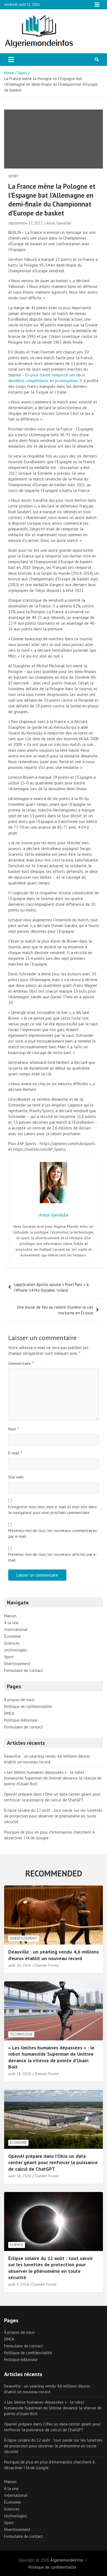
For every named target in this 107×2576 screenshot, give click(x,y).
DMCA (9, 1713)
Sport (13, 176)
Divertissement (17, 1664)
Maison (10, 1616)
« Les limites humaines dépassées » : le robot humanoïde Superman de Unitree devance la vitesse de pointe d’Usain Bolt (53, 1778)
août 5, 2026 (19, 2284)
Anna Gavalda (58, 223)
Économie (12, 1636)
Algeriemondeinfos (67, 2560)
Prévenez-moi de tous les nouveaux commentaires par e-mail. (53, 1533)
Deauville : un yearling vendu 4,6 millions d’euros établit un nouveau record (54, 1955)
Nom (13, 1429)
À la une (11, 1623)
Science (17, 2245)
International (16, 1629)
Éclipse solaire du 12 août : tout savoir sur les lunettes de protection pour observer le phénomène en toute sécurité (53, 1816)
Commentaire (21, 1363)
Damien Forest (47, 1965)
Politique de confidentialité (28, 1706)
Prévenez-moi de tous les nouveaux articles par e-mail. (53, 1557)
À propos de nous (19, 1700)
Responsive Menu (97, 5)
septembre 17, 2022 (25, 223)
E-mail (15, 1453)
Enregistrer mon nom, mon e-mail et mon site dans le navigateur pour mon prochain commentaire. (53, 1510)
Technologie (21, 2034)
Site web (16, 1477)
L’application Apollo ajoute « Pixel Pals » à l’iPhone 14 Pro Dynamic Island (51, 1287)
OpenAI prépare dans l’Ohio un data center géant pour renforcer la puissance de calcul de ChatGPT (53, 2162)
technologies (16, 1650)
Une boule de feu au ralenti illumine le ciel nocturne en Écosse (55, 1310)
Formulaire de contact (24, 1670)
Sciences (12, 1643)
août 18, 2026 (20, 1965)
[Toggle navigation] (11, 60)
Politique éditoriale (21, 1720)
